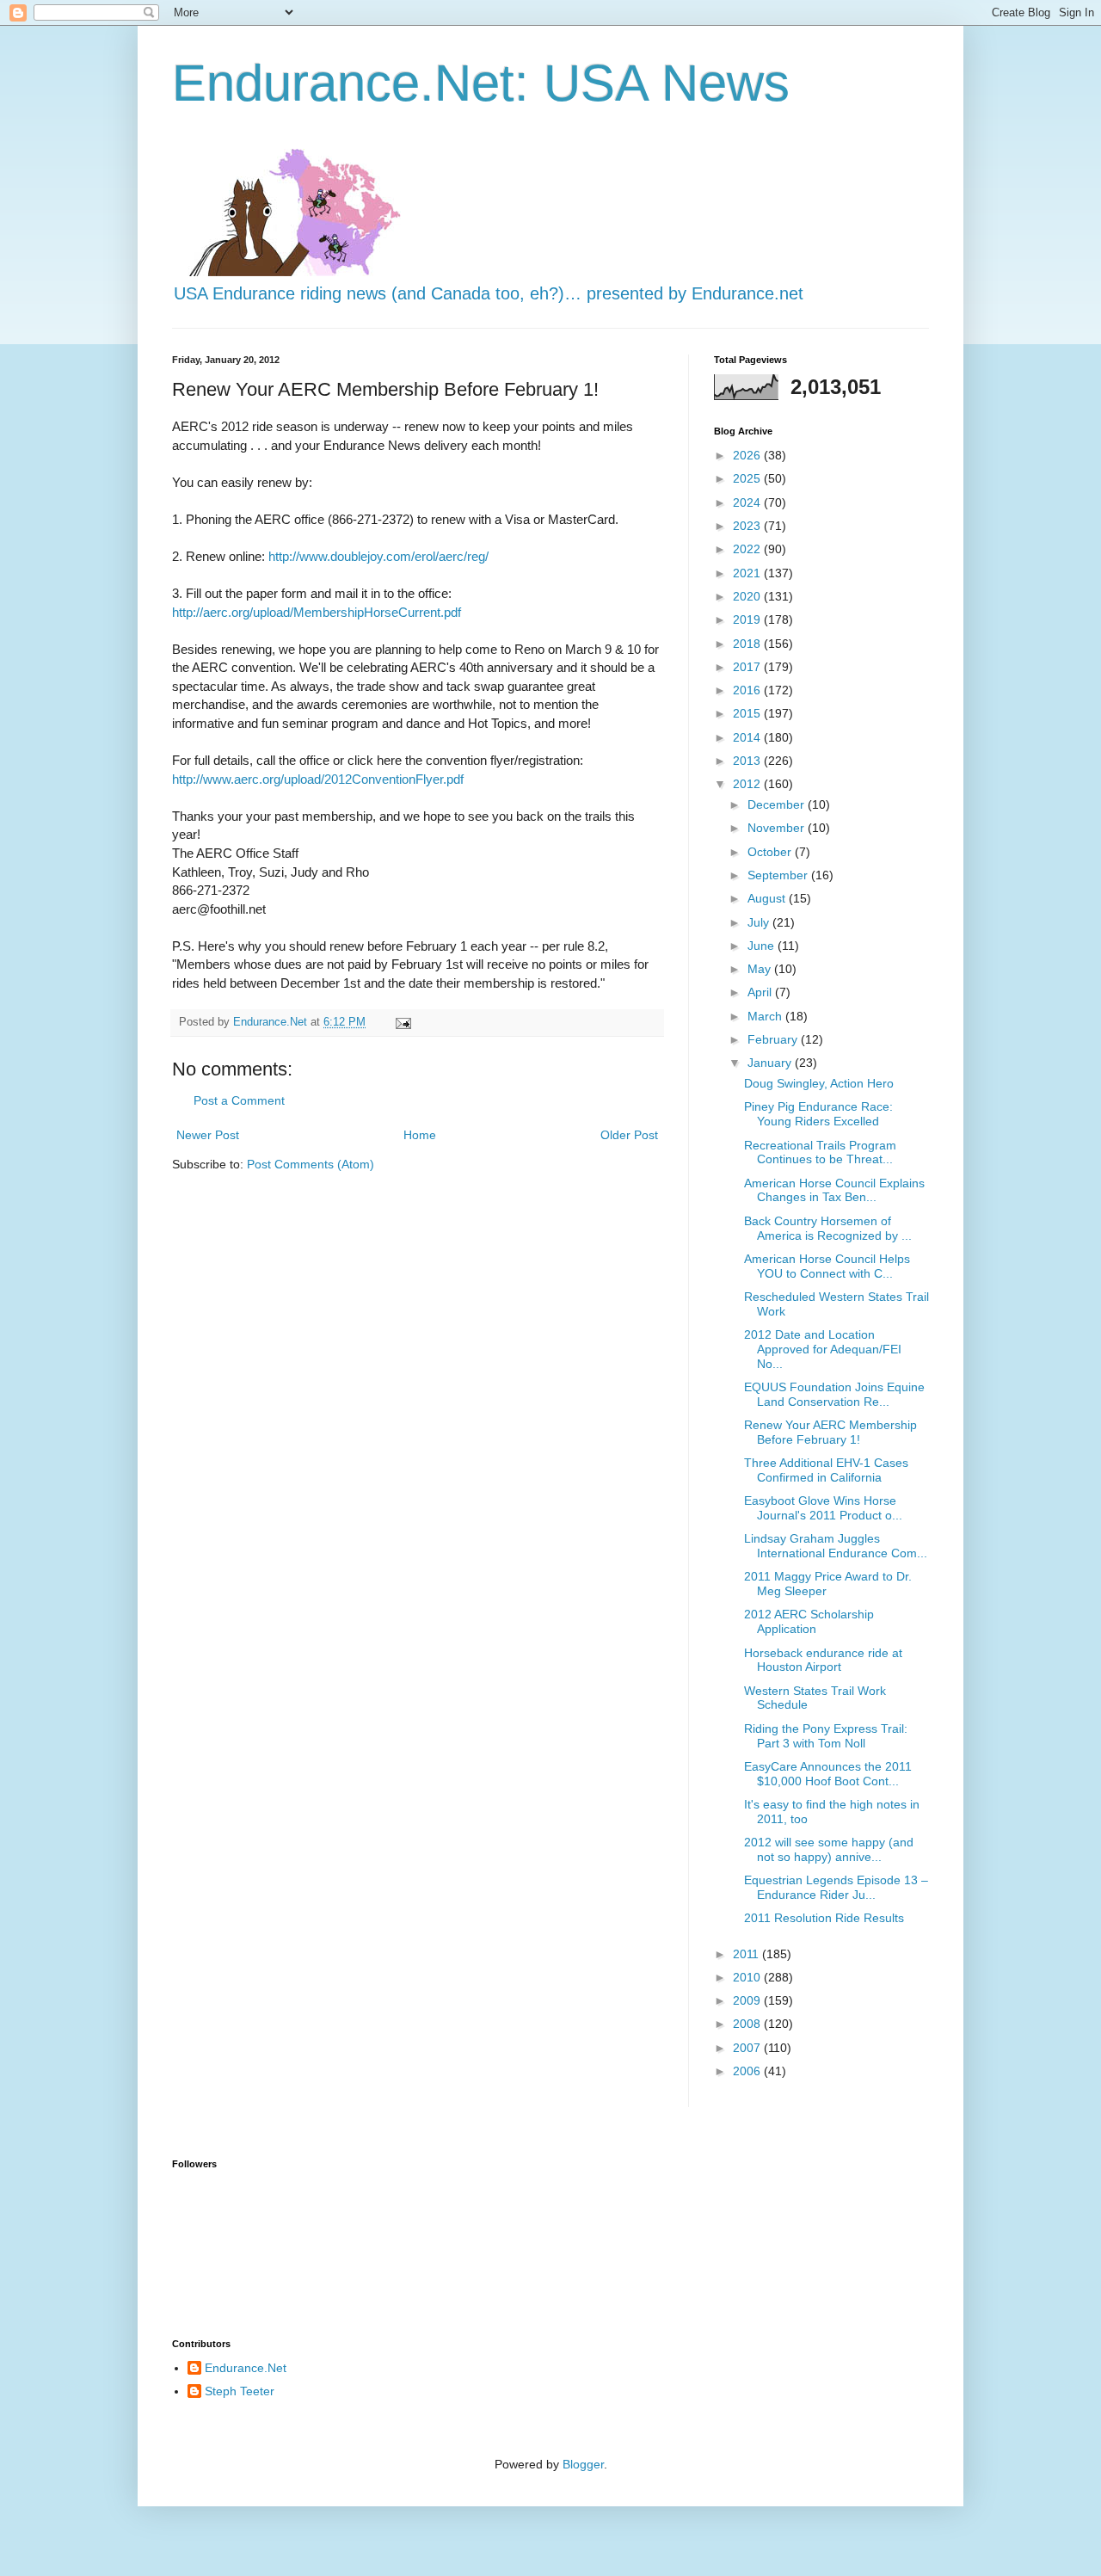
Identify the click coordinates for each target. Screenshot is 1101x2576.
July (760, 922)
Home (420, 1135)
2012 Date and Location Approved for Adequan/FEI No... (823, 1349)
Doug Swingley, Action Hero (819, 1083)
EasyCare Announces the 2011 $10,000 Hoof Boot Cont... (828, 1774)
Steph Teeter (240, 2391)
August (768, 898)
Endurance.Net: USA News (481, 83)
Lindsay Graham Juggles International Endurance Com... (836, 1546)
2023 (748, 526)
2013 (748, 761)
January (771, 1063)
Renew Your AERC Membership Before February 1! (830, 1432)
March (766, 1016)
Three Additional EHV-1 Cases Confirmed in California (826, 1470)
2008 (748, 2024)
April (761, 992)
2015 (748, 713)
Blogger (583, 2464)
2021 (748, 573)
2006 (748, 2071)
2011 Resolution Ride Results (824, 1918)
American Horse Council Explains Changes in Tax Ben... (834, 1190)
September (779, 875)
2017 (748, 667)
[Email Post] (403, 1022)
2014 (748, 737)
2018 (748, 644)
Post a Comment (239, 1100)
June (763, 946)
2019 (748, 619)
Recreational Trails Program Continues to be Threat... (820, 1152)
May (761, 969)
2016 (748, 690)
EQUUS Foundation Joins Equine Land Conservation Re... (834, 1394)
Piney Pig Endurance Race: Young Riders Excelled (818, 1114)
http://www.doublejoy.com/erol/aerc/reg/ (378, 556)
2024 (748, 502)
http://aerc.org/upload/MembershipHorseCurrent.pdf (317, 612)
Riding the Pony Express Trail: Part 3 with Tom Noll (826, 1736)
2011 (747, 1954)
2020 (748, 596)
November (778, 828)
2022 (748, 549)
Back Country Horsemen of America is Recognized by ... (828, 1228)
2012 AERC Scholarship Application (809, 1621)
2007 (748, 2048)
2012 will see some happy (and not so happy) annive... (829, 1849)
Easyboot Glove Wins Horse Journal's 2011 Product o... (823, 1508)
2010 (748, 1977)
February (774, 1039)
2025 (748, 478)
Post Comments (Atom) (311, 1164)
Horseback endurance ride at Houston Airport (823, 1660)
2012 (748, 784)
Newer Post (208, 1135)
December (778, 804)
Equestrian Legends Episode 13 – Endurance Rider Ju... (836, 1887)
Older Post (629, 1135)
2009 (748, 2000)
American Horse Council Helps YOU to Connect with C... (827, 1266)
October (771, 852)
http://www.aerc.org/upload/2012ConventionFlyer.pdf (318, 779)
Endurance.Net (246, 2368)
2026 (748, 455)
